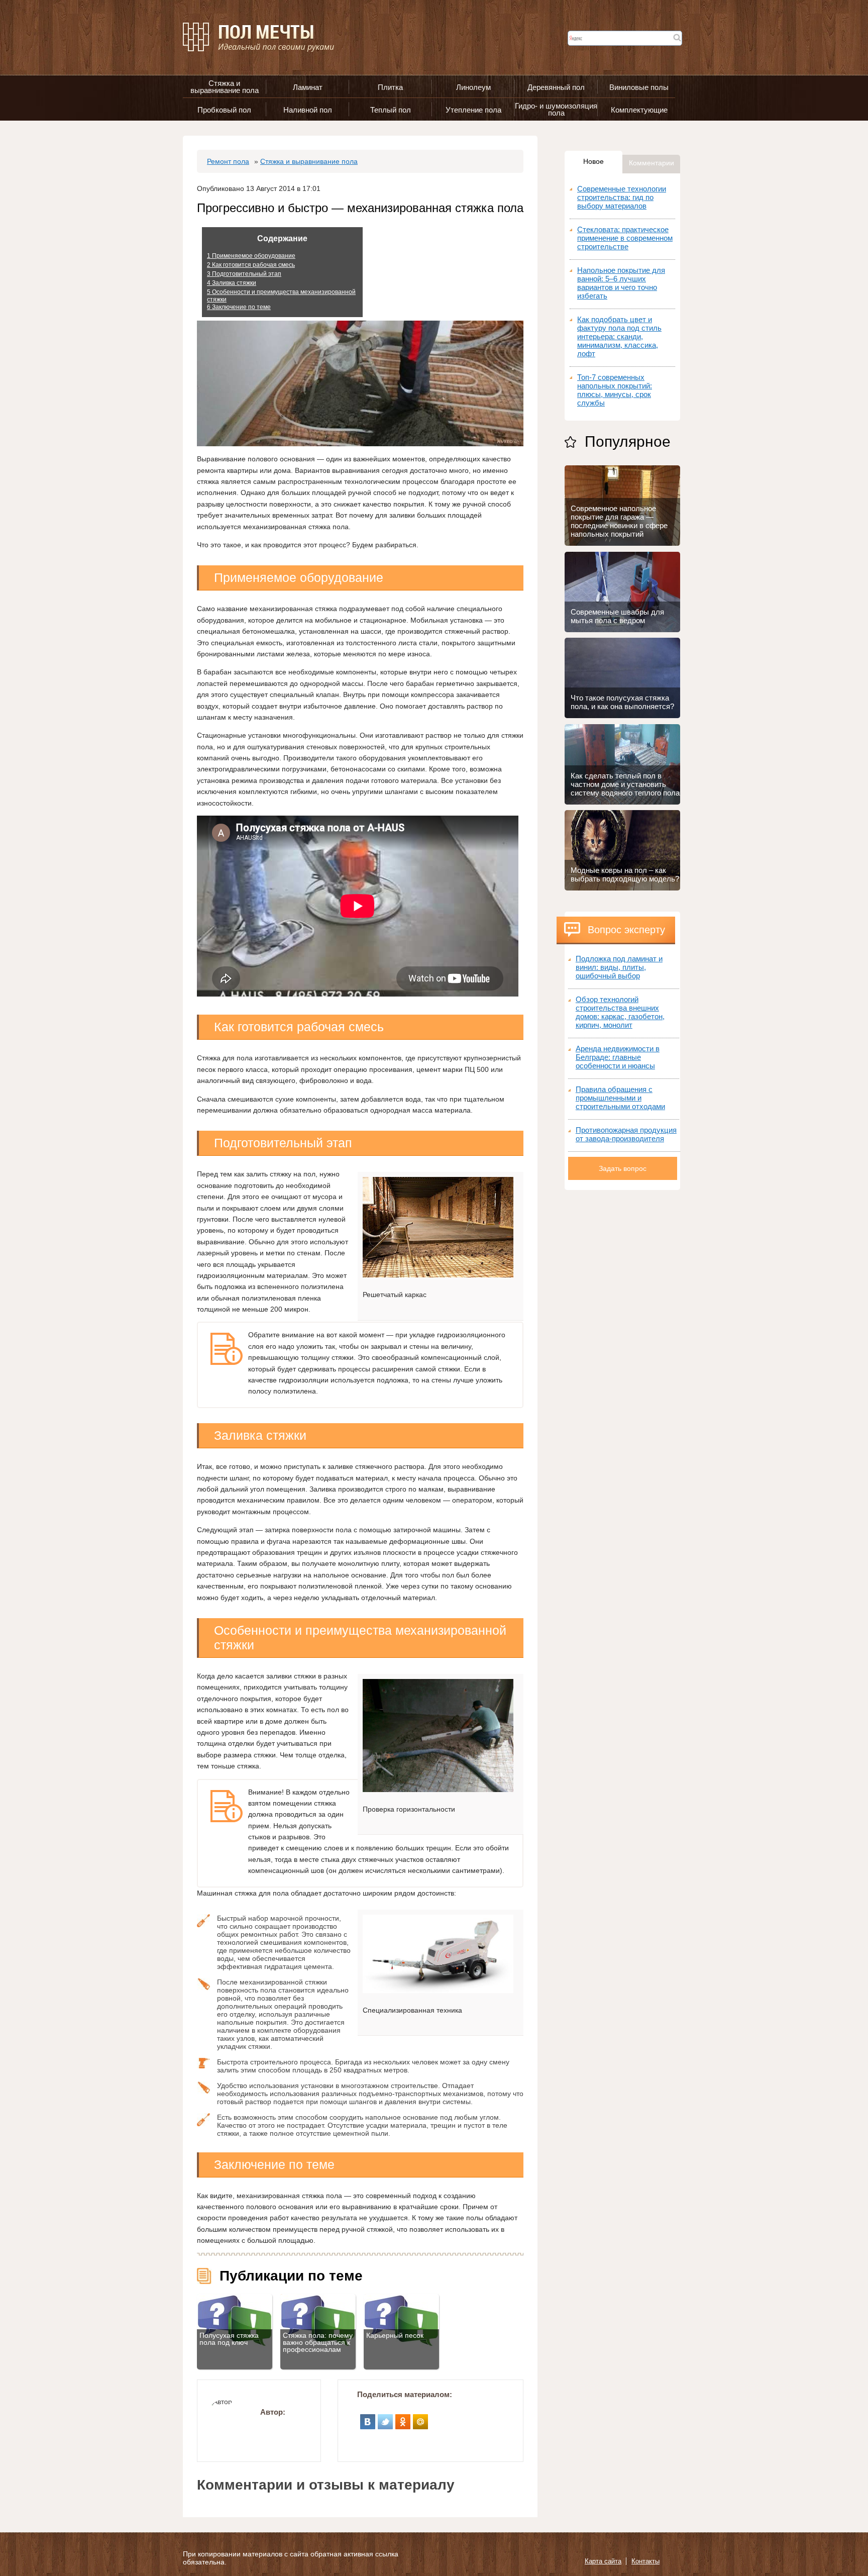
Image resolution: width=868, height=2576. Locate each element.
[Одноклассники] (403, 2418)
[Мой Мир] (421, 2418)
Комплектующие (639, 110)
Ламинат (308, 87)
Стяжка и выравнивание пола (225, 87)
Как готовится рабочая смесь (251, 265)
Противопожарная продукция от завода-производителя (626, 1134)
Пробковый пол (224, 110)
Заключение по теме (239, 307)
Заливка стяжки (232, 283)
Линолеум (473, 87)
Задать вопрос (623, 1168)
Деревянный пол (556, 87)
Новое (593, 161)
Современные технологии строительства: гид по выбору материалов (622, 197)
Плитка (390, 87)
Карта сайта (603, 2561)
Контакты (645, 2561)
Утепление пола (473, 110)
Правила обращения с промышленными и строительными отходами (620, 1098)
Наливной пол (308, 110)
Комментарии (652, 163)
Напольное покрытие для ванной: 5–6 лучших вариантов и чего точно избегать (621, 283)
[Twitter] (386, 2418)
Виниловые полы (639, 87)
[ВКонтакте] (368, 2418)
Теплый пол (391, 110)
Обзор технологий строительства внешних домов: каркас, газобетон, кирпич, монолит (620, 1012)
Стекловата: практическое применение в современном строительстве (625, 238)
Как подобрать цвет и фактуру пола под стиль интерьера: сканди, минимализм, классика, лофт (619, 336)
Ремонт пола (228, 161)
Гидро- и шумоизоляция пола (556, 109)
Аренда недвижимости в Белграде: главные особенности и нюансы (618, 1057)
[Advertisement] (622, 1341)
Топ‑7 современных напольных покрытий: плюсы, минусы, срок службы (615, 390)
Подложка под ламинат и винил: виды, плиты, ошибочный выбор (619, 967)
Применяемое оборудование (251, 256)
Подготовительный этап (244, 274)
